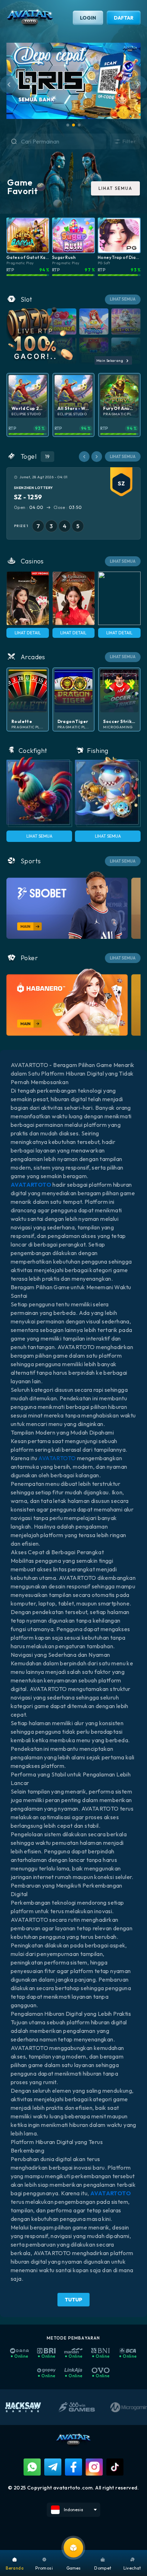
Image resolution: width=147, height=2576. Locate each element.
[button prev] (9, 84)
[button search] (7, 142)
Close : (68, 507)
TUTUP (73, 2300)
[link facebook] (73, 2467)
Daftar (124, 18)
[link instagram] (94, 2467)
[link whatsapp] (32, 2467)
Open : (29, 507)
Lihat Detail (28, 633)
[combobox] (64, 141)
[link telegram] (53, 2467)
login (88, 18)
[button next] (138, 84)
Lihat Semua (39, 836)
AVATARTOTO (57, 1458)
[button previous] (84, 457)
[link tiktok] (115, 2467)
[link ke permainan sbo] (67, 905)
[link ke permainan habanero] (67, 1002)
